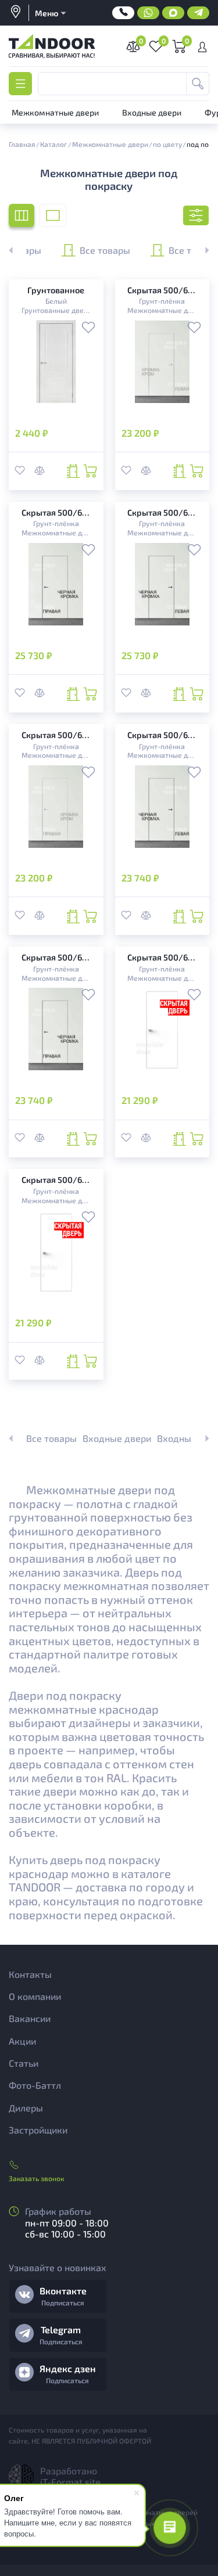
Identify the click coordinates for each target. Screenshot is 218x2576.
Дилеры (26, 2108)
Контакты (30, 1974)
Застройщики (38, 2130)
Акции (22, 2041)
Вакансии (30, 2018)
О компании (35, 1996)
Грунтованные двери (56, 310)
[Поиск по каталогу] (198, 84)
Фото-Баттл (35, 2085)
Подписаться (63, 2302)
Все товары (105, 249)
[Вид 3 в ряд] (22, 215)
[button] (201, 250)
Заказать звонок (36, 2178)
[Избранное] (88, 329)
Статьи (24, 2063)
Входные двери (117, 1438)
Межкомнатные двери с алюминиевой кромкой (162, 310)
